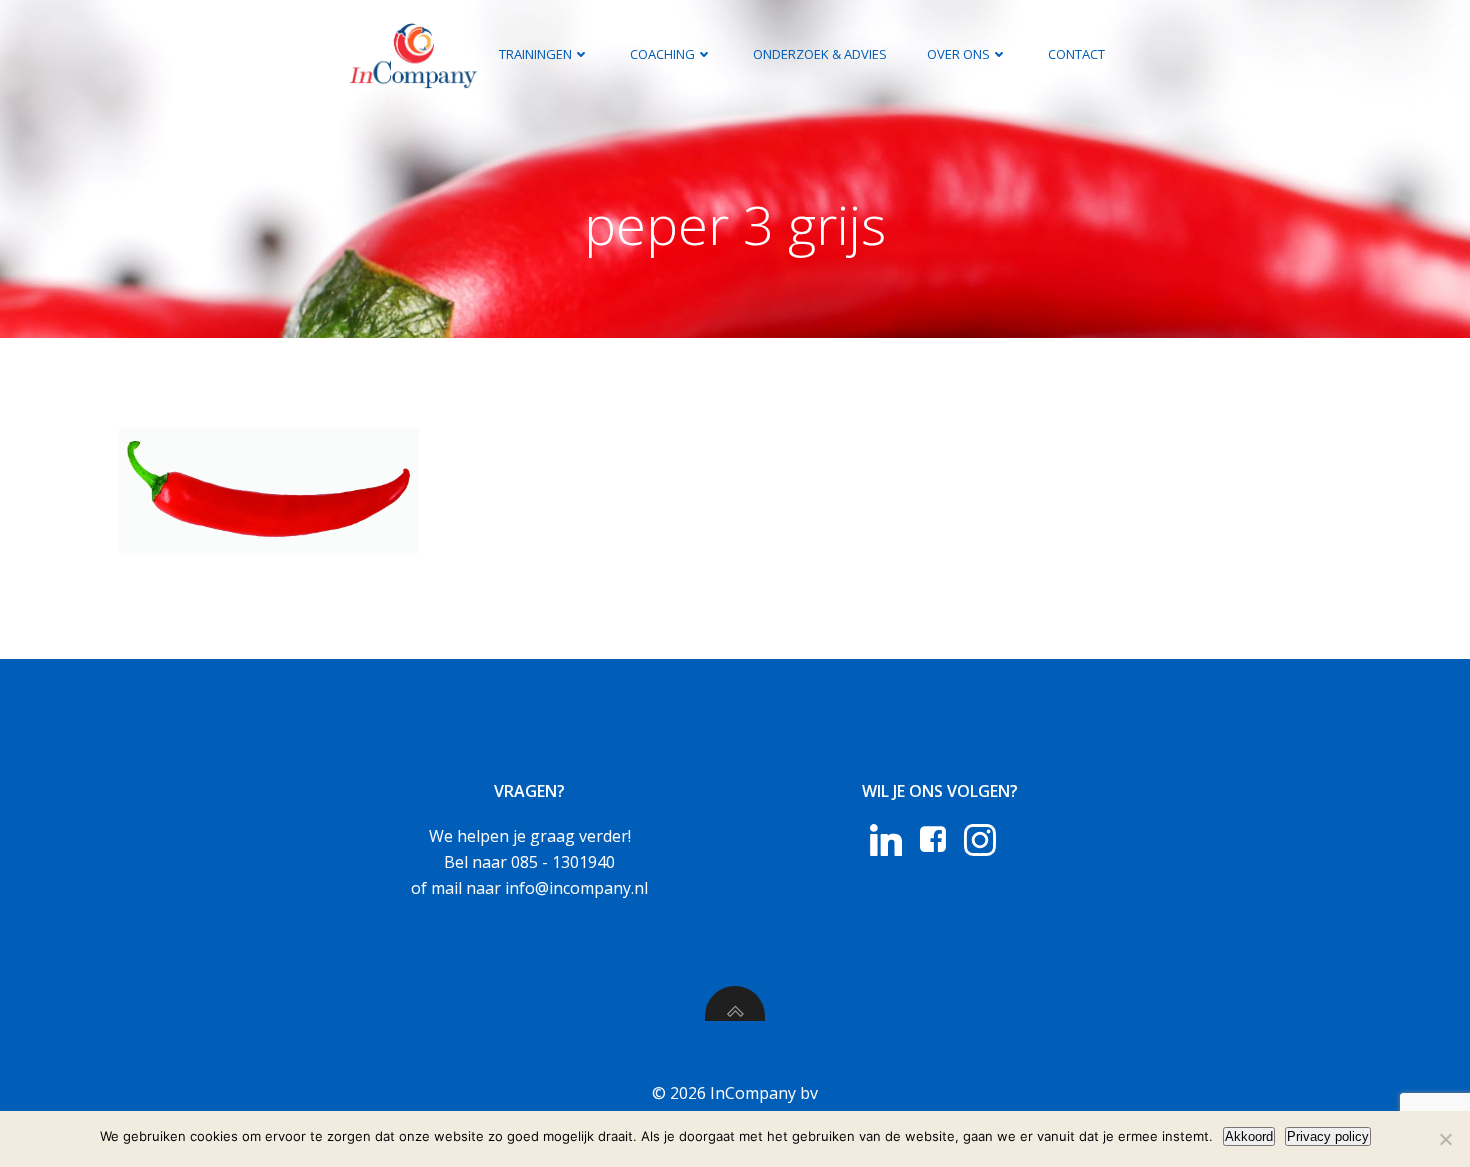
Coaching (662, 54)
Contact (1076, 54)
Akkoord (1249, 1136)
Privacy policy (1328, 1136)
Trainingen (535, 54)
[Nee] (1445, 1139)
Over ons (958, 54)
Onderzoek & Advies (820, 54)
